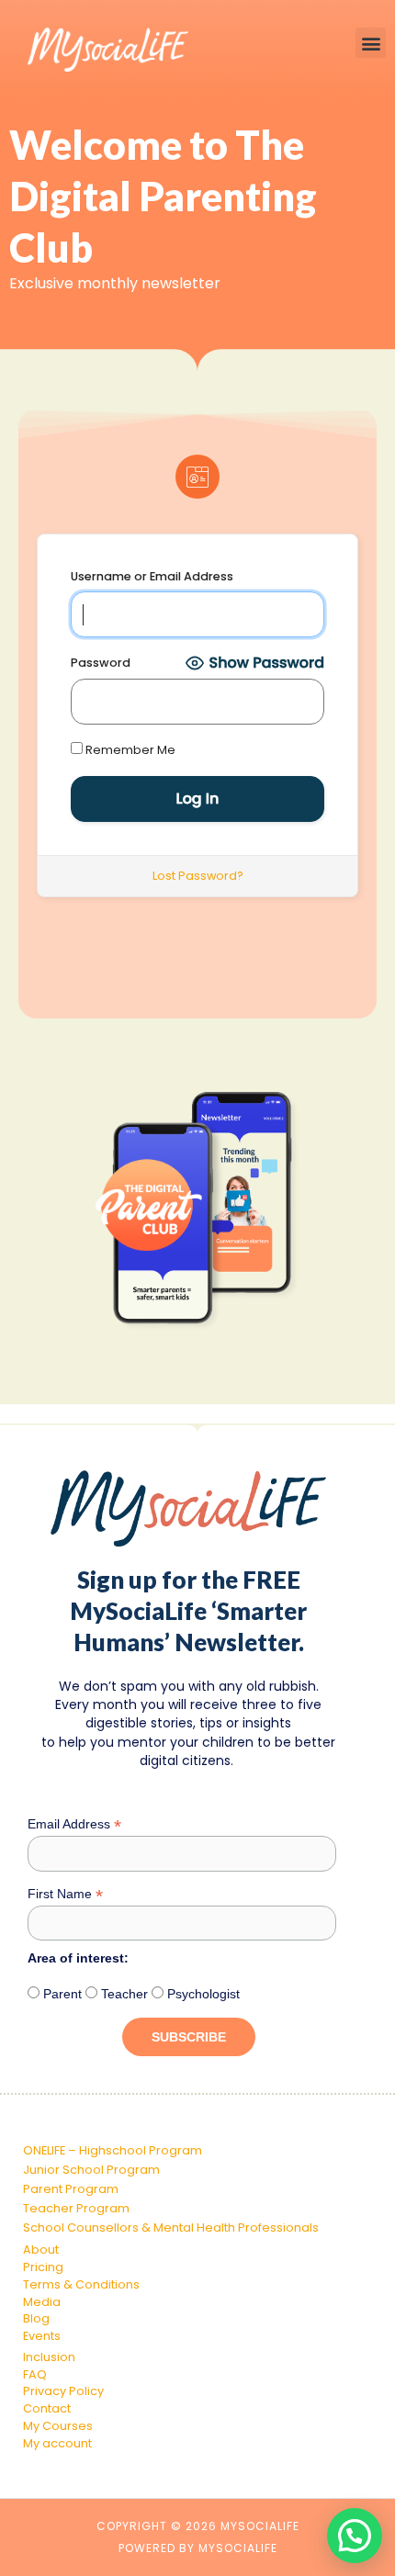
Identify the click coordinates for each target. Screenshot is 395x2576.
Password (101, 663)
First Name (65, 1894)
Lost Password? (198, 876)
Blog (36, 2318)
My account (57, 2443)
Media (42, 2302)
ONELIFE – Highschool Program (113, 2150)
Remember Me (129, 750)
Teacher (123, 1994)
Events (42, 2336)
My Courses (58, 2426)
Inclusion (49, 2357)
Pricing (43, 2267)
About (41, 2250)
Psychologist (202, 1994)
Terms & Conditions (81, 2284)
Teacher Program (76, 2208)
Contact (47, 2408)
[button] (371, 43)
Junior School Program (91, 2170)
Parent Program (71, 2189)
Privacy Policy (63, 2391)
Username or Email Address (152, 576)
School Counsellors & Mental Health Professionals (171, 2227)
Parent (61, 1994)
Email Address (74, 1824)
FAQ (35, 2374)
